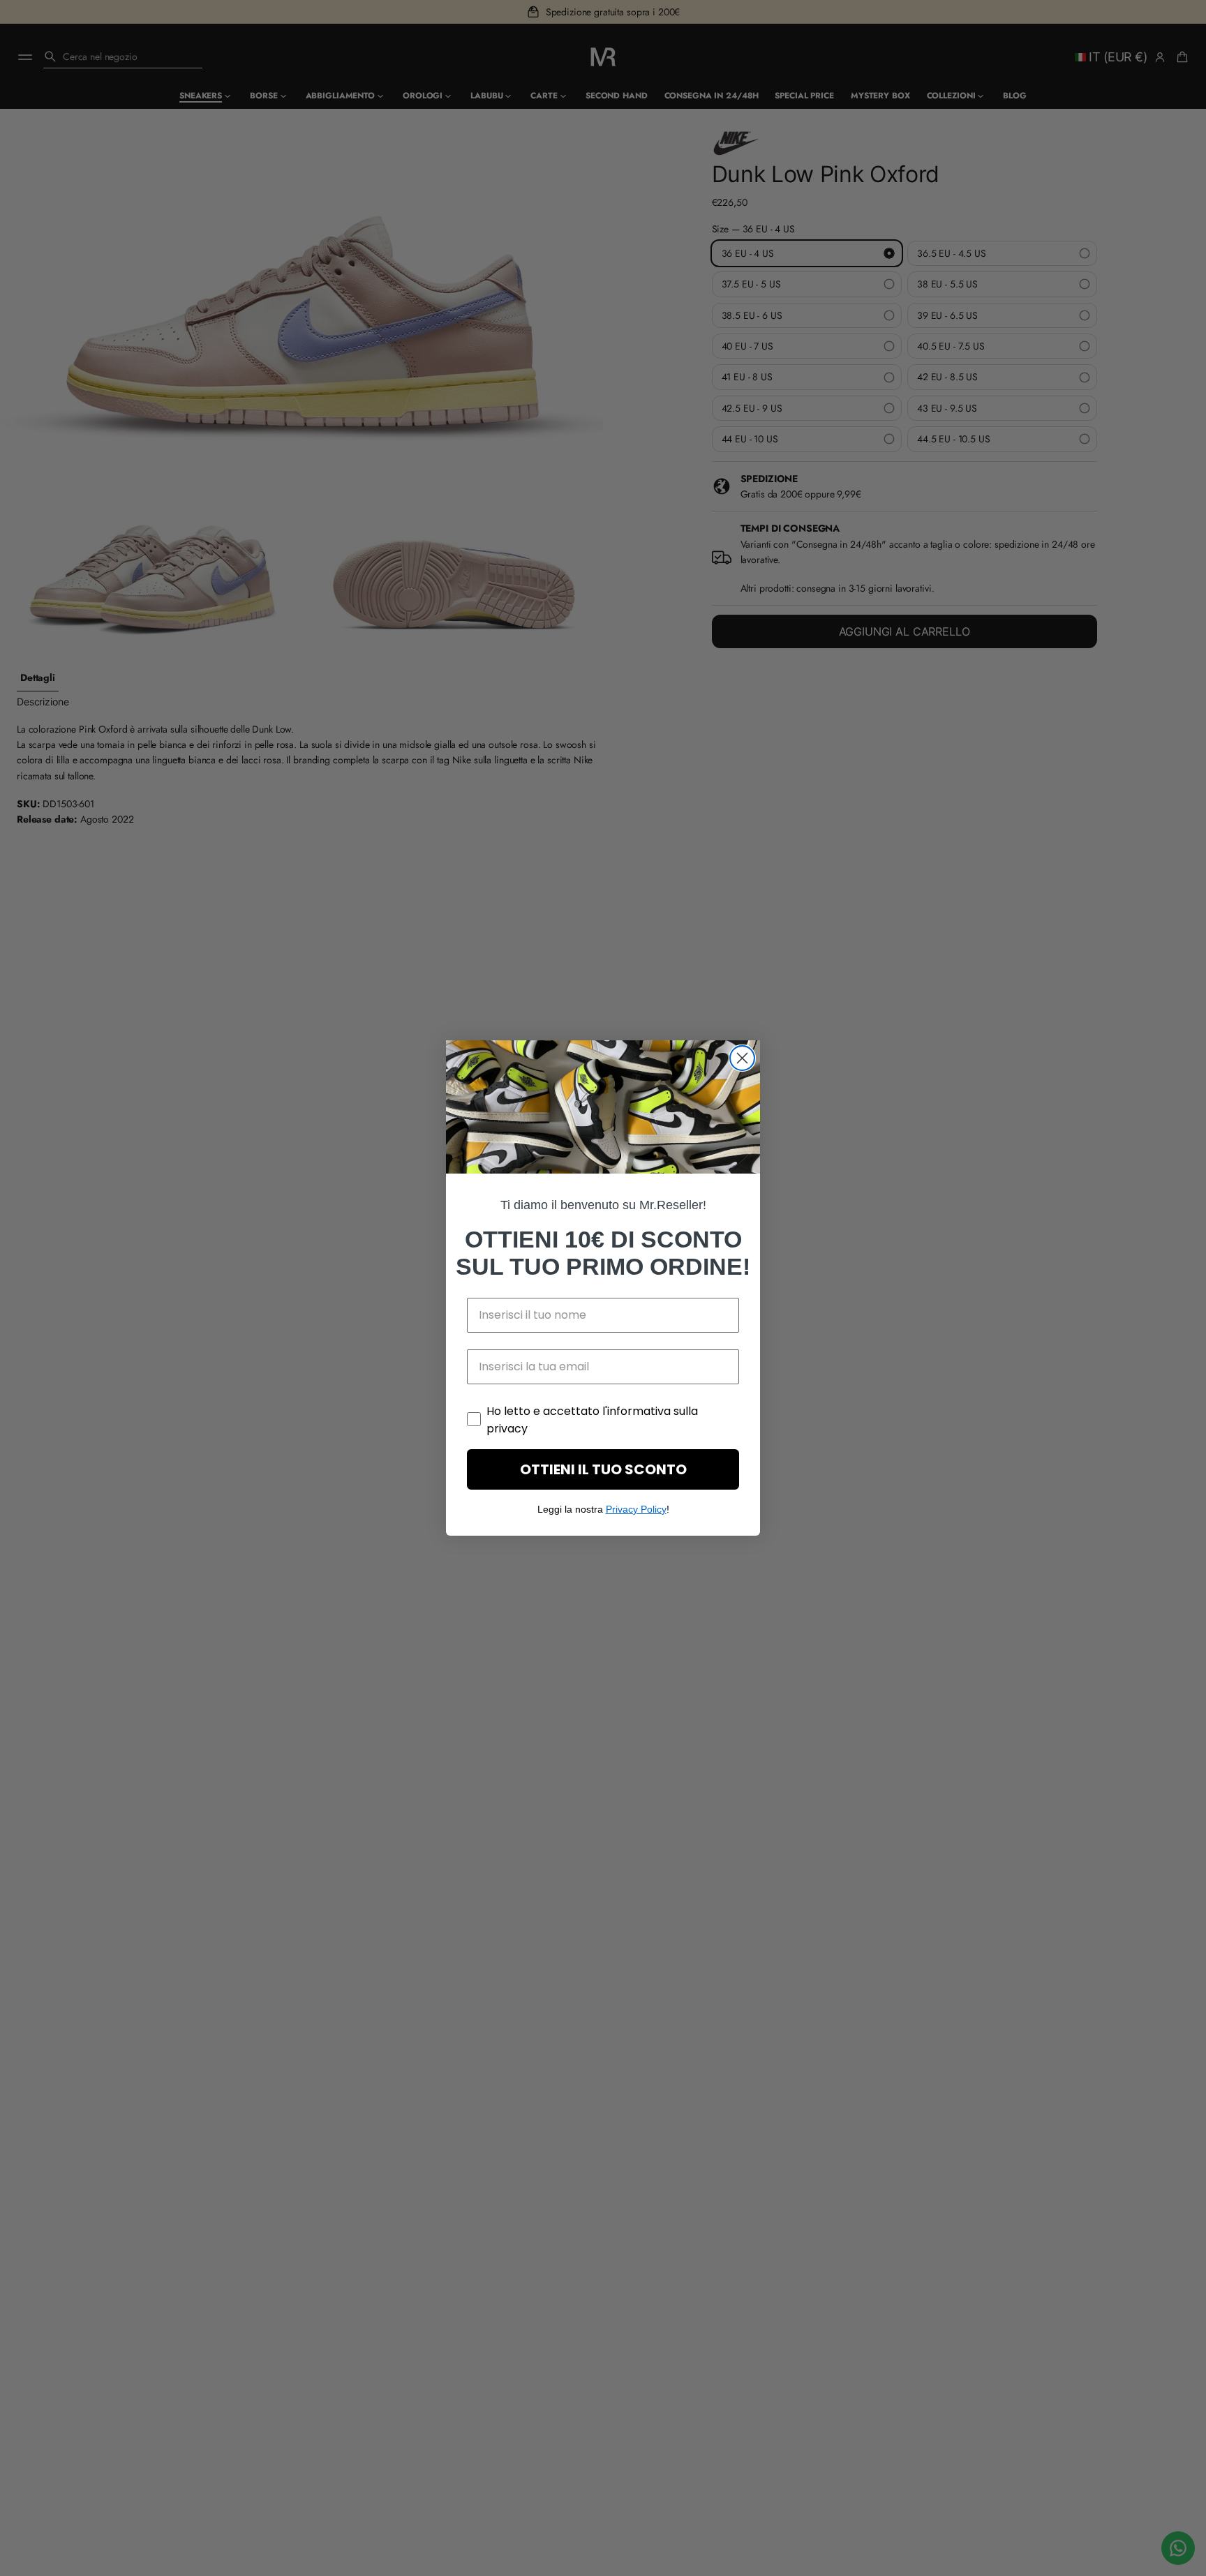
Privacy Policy (636, 1509)
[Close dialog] (742, 1058)
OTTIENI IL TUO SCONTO (603, 1469)
